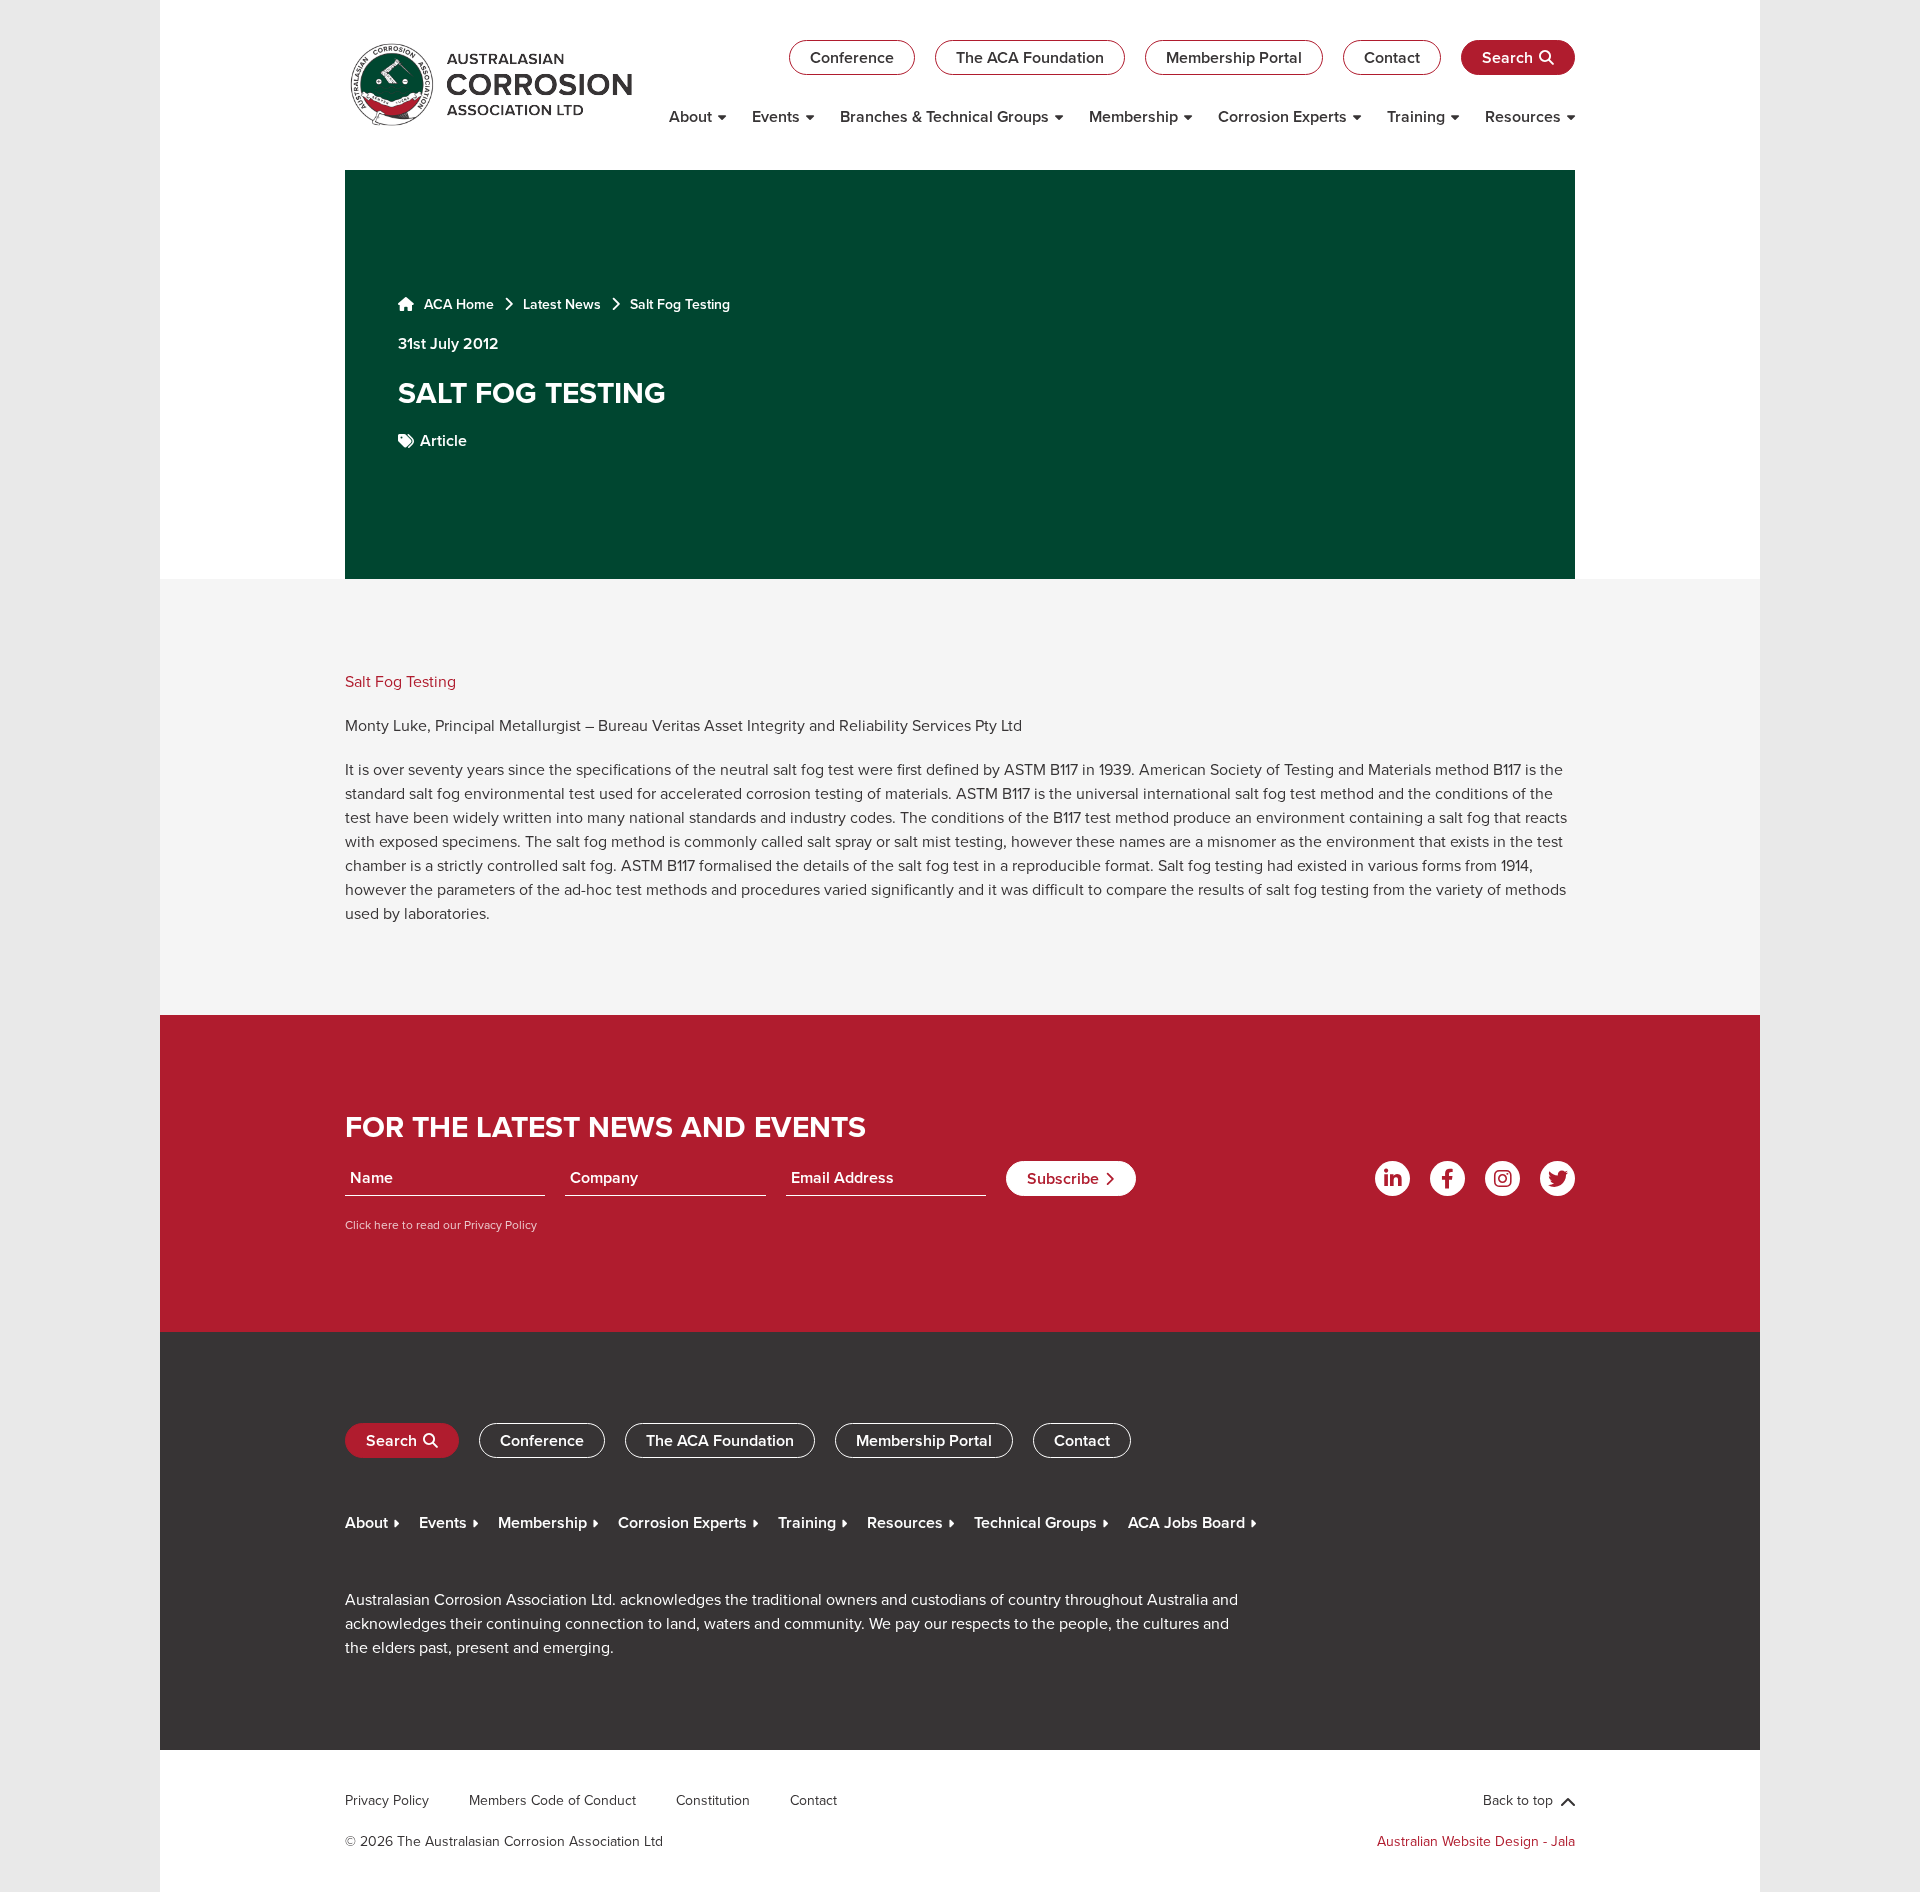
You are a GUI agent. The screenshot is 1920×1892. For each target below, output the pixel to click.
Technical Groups (1035, 1522)
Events (776, 116)
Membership (1133, 116)
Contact (1392, 57)
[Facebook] (1447, 1178)
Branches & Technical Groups (944, 116)
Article (443, 440)
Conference (852, 57)
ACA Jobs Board (1186, 1522)
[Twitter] (1557, 1178)
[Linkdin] (1392, 1178)
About (690, 116)
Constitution (713, 1800)
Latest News (562, 304)
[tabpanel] (960, 374)
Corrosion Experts (1282, 116)
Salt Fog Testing (400, 681)
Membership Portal (1234, 57)
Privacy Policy (499, 1224)
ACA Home (457, 304)
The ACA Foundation (1030, 57)
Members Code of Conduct (552, 1800)
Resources (1523, 116)
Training (1416, 116)
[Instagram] (1502, 1178)
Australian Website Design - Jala (1476, 1841)
